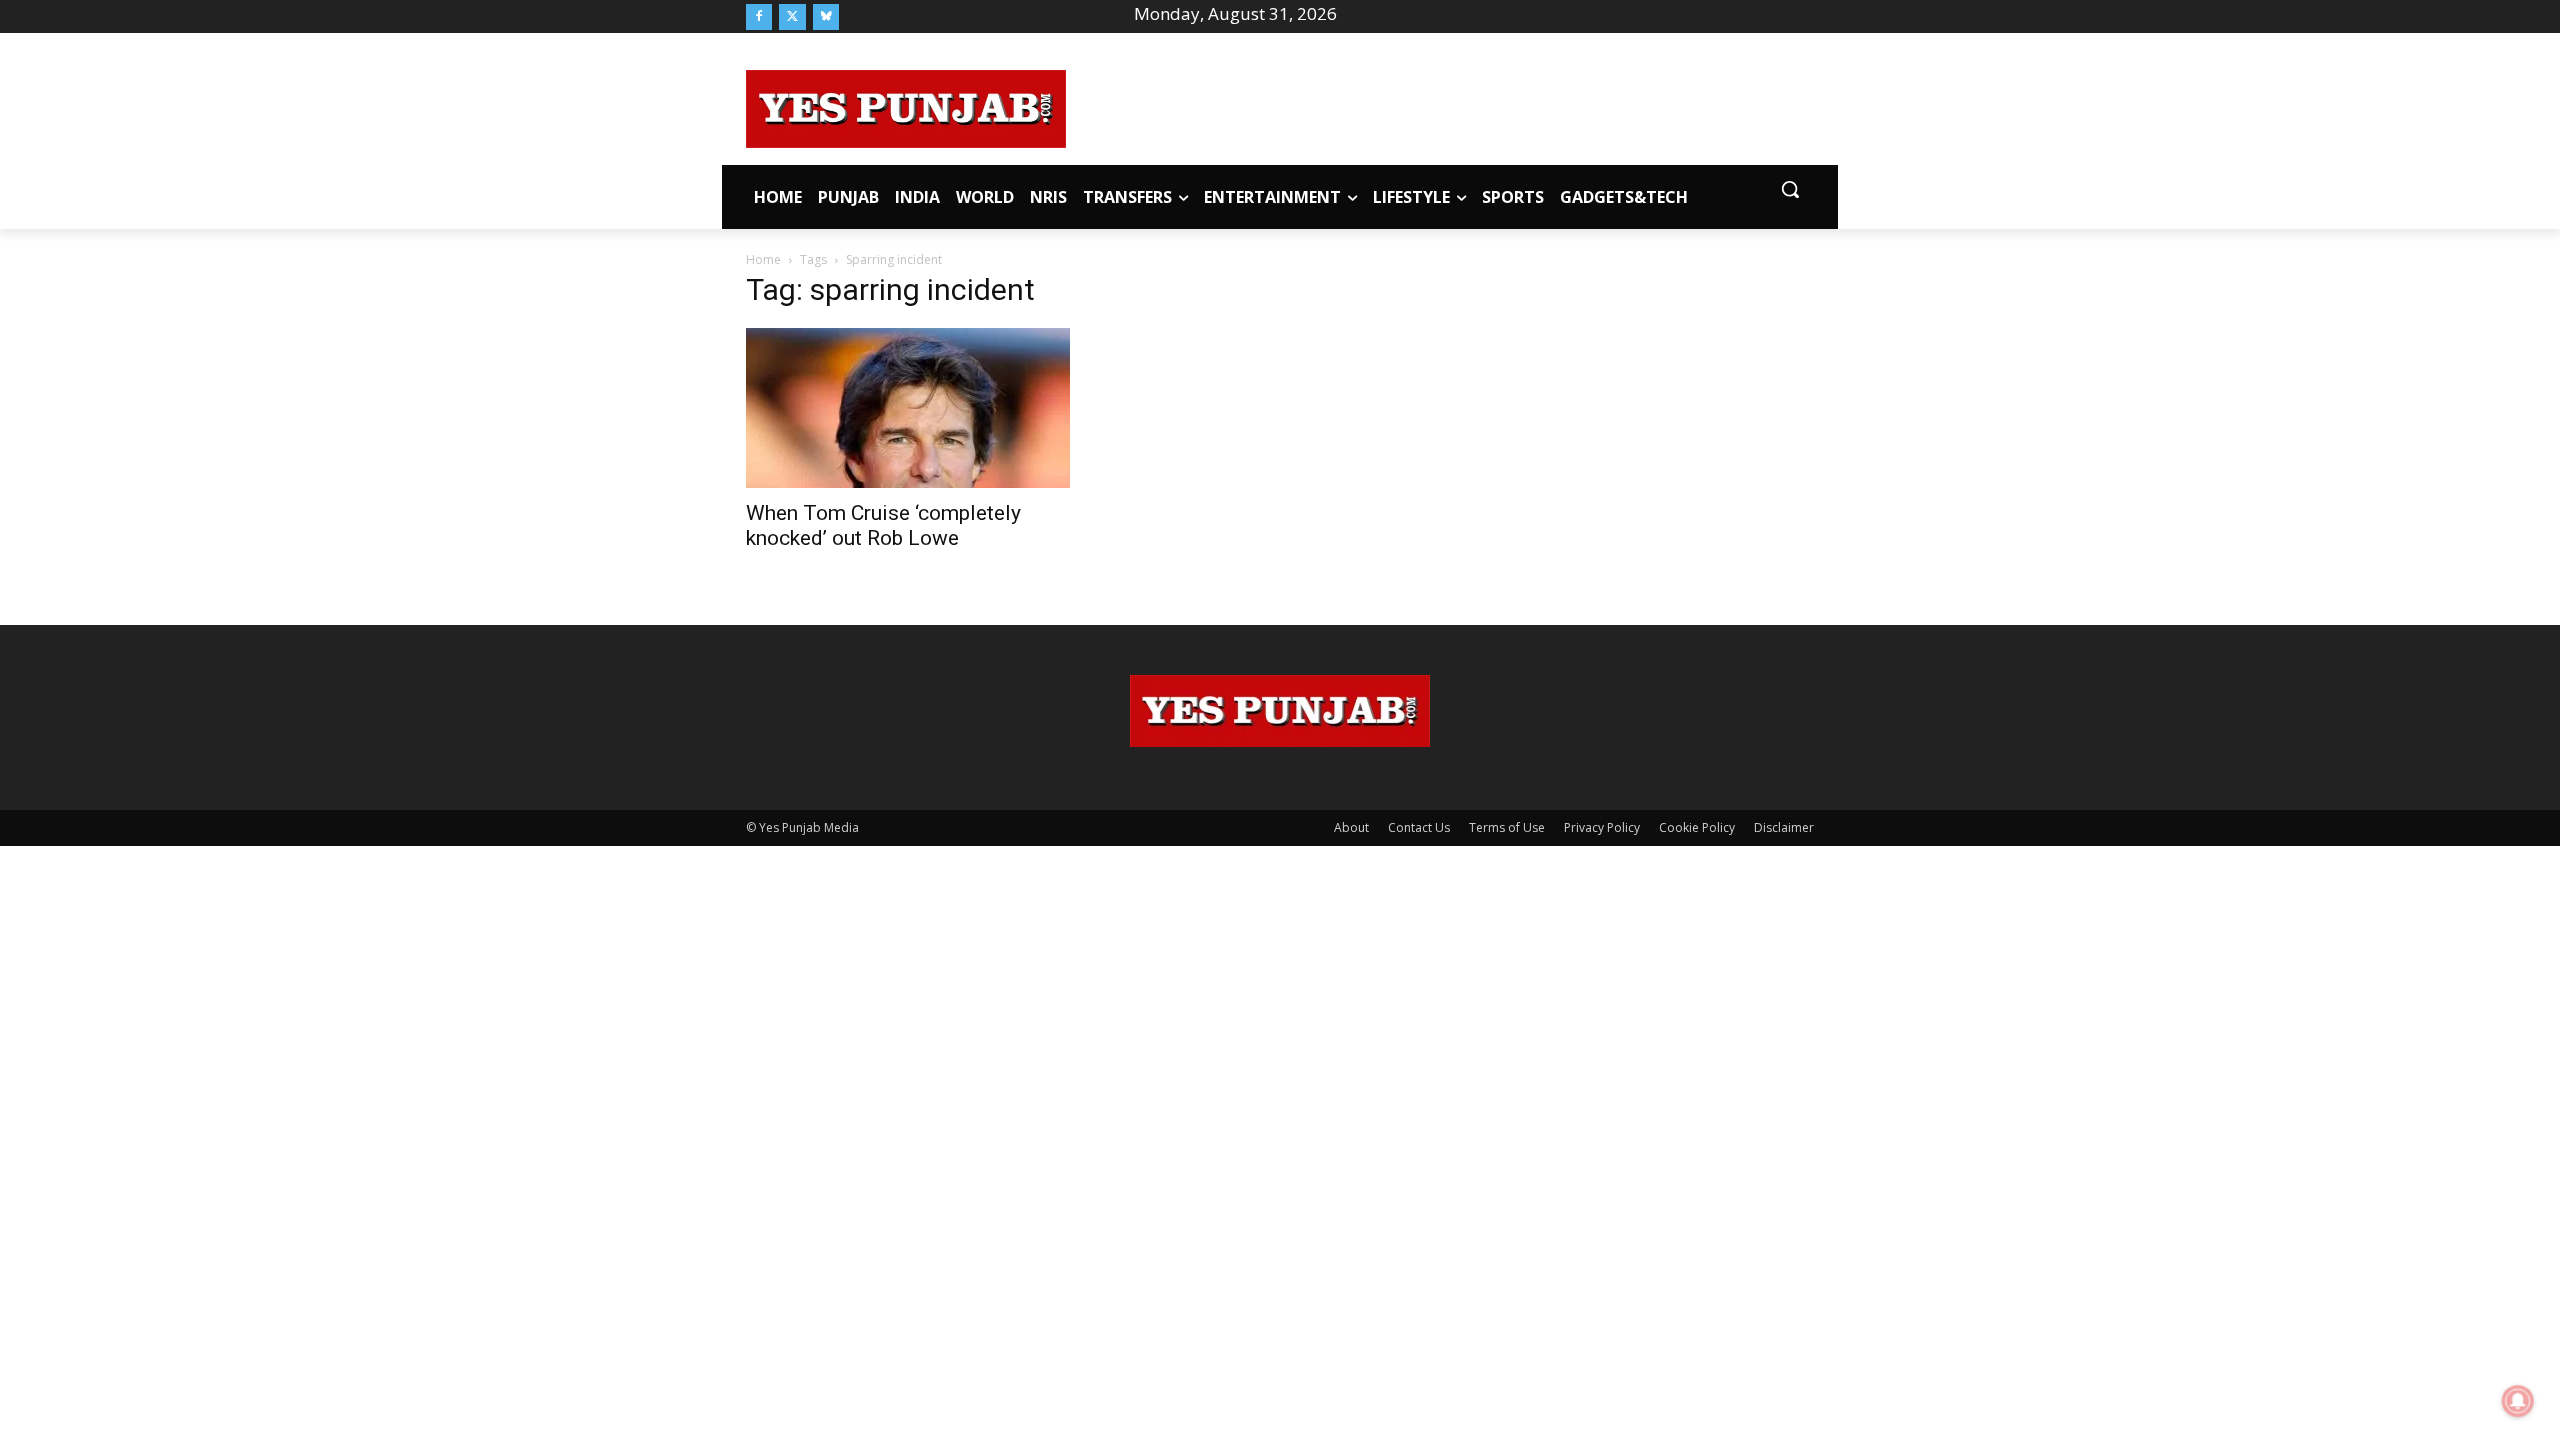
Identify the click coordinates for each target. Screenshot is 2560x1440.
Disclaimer (1784, 827)
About (1351, 827)
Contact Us (1419, 827)
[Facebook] (759, 17)
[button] (1790, 189)
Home (763, 259)
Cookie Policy (1697, 827)
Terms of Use (1507, 827)
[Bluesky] (826, 17)
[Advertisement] (1440, 106)
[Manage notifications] (2518, 1401)
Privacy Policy (1602, 827)
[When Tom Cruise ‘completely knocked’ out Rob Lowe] (908, 408)
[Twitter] (792, 17)
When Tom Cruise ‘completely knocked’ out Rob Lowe (883, 525)
